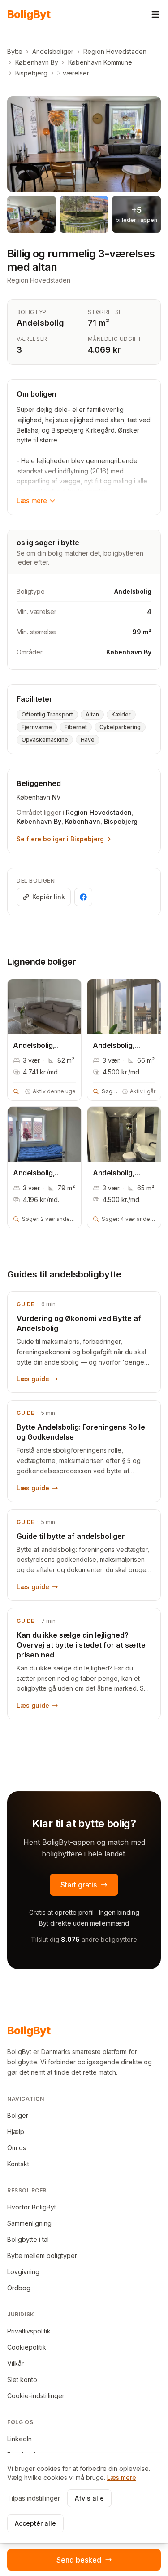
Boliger (18, 2115)
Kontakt (18, 2164)
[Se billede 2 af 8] (32, 214)
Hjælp (16, 2132)
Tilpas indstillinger (34, 2498)
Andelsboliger (53, 51)
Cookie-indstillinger (36, 2396)
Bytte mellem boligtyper (42, 2256)
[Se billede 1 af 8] (84, 144)
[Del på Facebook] (83, 897)
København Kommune (100, 62)
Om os (17, 2148)
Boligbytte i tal (28, 2239)
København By (37, 62)
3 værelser (73, 73)
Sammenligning (29, 2223)
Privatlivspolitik (29, 2331)
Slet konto (22, 2379)
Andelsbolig (40, 323)
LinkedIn (19, 2439)
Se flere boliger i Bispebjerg (60, 839)
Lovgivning (23, 2272)
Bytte (15, 51)
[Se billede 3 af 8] (84, 214)
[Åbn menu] (155, 14)
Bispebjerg (31, 73)
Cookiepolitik (27, 2347)
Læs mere (32, 501)
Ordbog (19, 2288)
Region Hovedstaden (115, 51)
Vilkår (15, 2363)
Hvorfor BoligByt (32, 2207)
